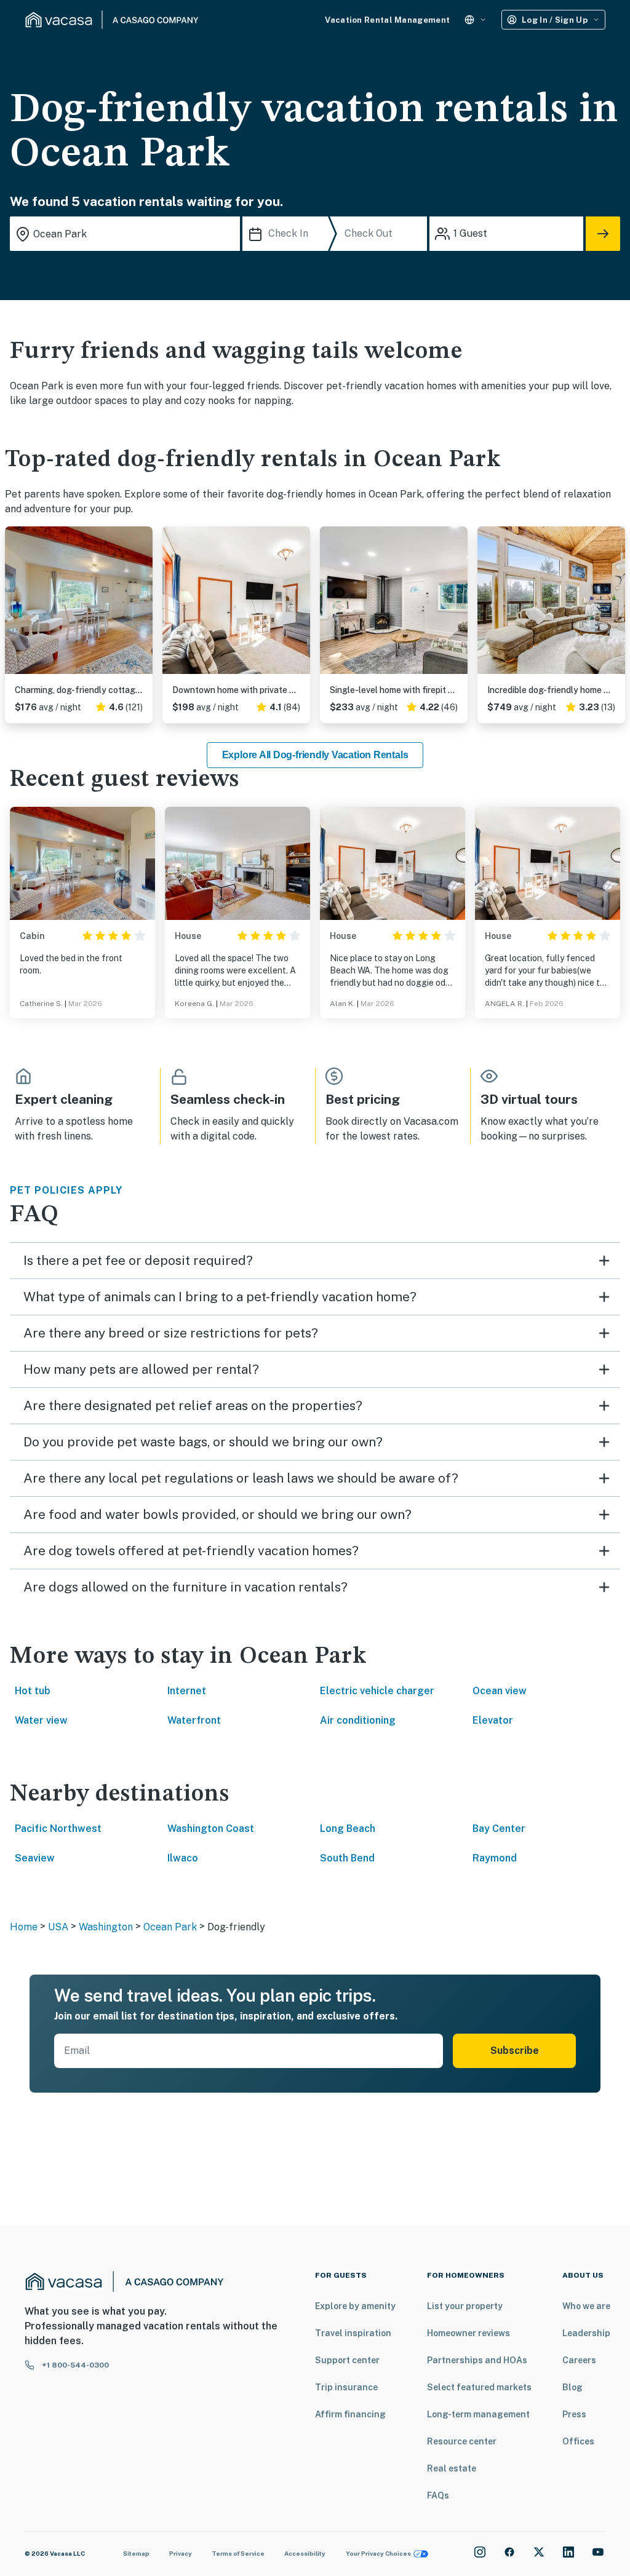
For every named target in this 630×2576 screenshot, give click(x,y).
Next (143, 605)
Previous (15, 605)
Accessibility (305, 2553)
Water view (41, 1720)
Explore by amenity (355, 2306)
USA (58, 1927)
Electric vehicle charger (377, 1691)
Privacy (181, 2553)
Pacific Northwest (58, 1829)
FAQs (438, 2495)
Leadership (586, 2333)
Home (24, 1927)
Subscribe (515, 2051)
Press (574, 2414)
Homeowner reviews (469, 2333)
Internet (187, 1691)
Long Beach (348, 1829)
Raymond (495, 1858)
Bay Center (499, 1829)
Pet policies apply (66, 1190)
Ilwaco (183, 1858)
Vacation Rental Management (387, 20)
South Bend (347, 1858)
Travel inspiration (353, 2333)
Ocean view (500, 1691)
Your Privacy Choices (378, 2553)
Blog (572, 2387)
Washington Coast (211, 1829)
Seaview (35, 1858)
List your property (465, 2306)
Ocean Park (170, 1927)
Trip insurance (346, 2387)
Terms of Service (238, 2553)
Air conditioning (358, 1720)
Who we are (586, 2306)
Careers (579, 2360)
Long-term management (478, 2414)
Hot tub (33, 1691)
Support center (347, 2360)
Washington (106, 1927)
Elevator (493, 1720)
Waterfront (194, 1720)
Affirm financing (350, 2414)
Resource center (462, 2441)
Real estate (452, 2468)
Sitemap (136, 2553)
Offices (578, 2441)
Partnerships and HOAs (477, 2360)
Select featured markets (479, 2387)
